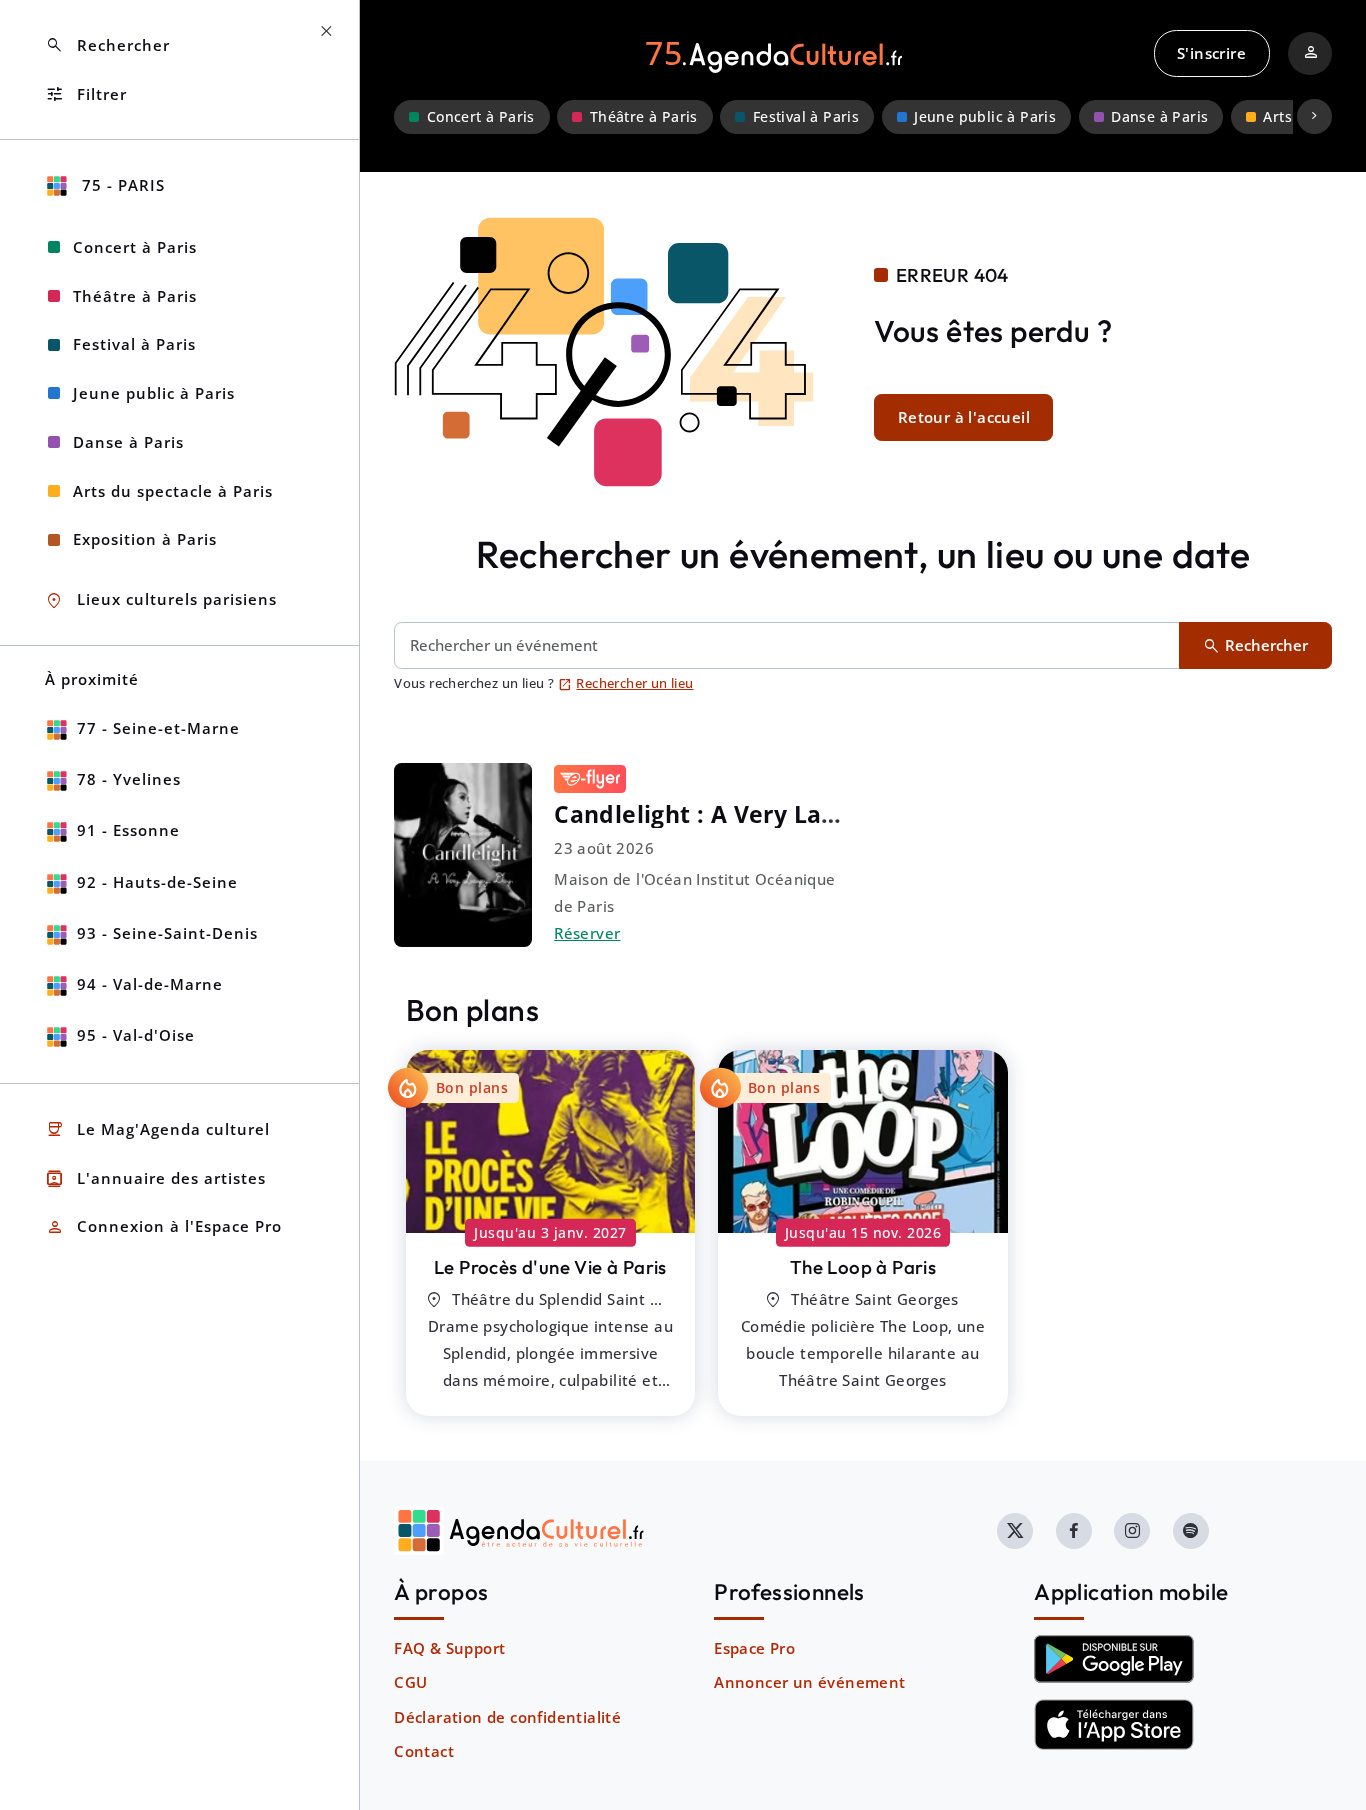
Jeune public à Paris (985, 117)
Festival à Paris (806, 117)
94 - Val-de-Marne (150, 984)
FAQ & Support (449, 1648)
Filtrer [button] (86, 94)
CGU (410, 1682)
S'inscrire (1211, 53)
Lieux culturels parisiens (161, 600)
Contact (424, 1751)
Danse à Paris (1159, 117)
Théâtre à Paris (644, 117)
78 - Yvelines (129, 779)
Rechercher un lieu (626, 683)
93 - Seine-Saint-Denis (167, 933)
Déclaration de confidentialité (507, 1717)
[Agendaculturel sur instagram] (1132, 1531)
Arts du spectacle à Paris (173, 491)
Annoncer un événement (809, 1682)
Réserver (587, 933)
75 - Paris (121, 185)
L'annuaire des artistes (155, 1178)
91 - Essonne (128, 830)
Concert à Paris (481, 117)
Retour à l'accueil (964, 417)
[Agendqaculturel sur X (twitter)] (1015, 1531)
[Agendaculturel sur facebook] (1074, 1531)
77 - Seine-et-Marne (158, 728)
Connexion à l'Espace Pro (163, 1227)
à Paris (550, 1267)
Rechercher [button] (107, 45)
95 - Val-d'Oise (136, 1035)
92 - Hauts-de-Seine (157, 882)
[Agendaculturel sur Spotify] (1191, 1531)
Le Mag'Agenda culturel (157, 1129)
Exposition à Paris (145, 539)
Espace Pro (754, 1648)
